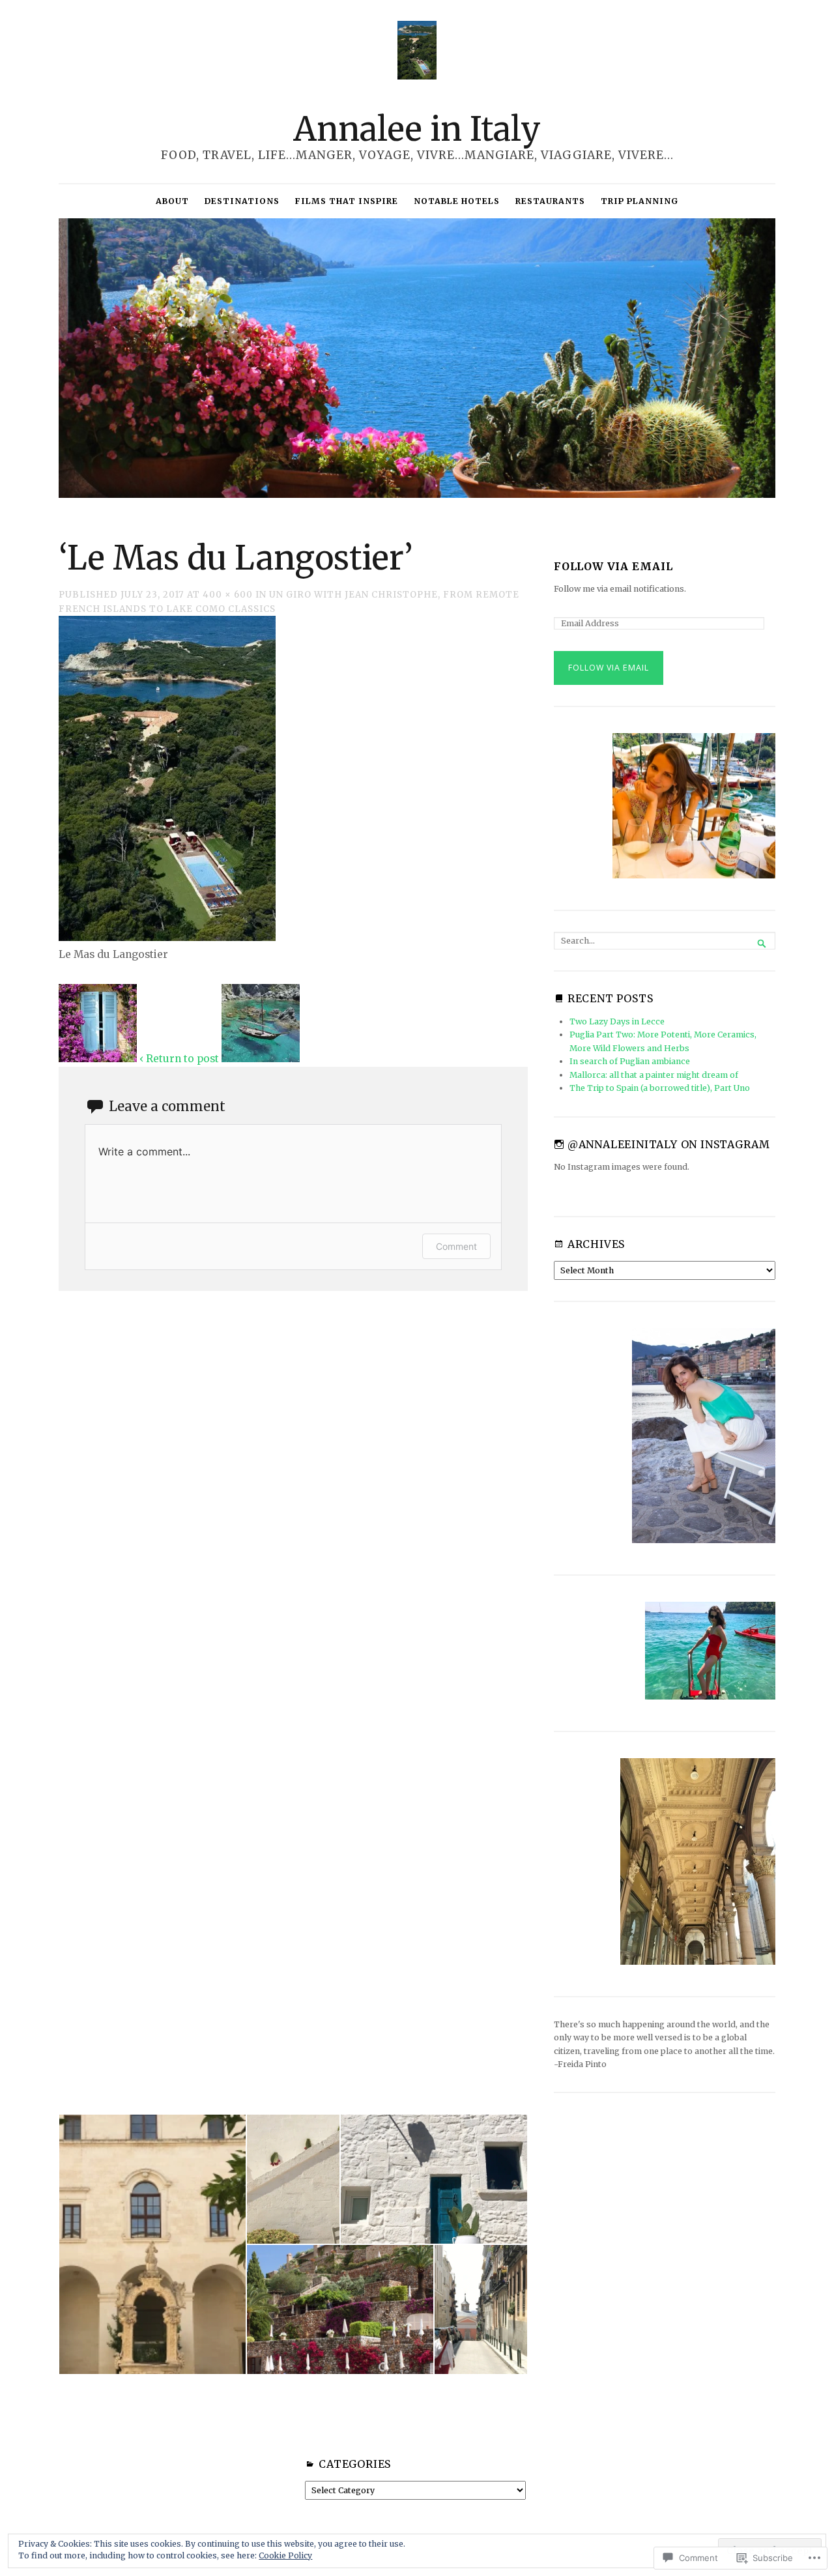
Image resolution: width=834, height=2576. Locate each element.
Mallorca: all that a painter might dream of (654, 1075)
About (172, 201)
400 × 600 (228, 595)
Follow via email (613, 567)
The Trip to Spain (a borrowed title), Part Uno (660, 1088)
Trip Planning (640, 201)
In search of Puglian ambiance (630, 1061)
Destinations (242, 201)
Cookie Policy (285, 2555)
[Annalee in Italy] (417, 358)
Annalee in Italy (417, 129)
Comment (456, 1246)
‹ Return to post (179, 1059)
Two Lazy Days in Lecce (617, 1021)
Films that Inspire (347, 201)
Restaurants (550, 201)
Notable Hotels (457, 201)
